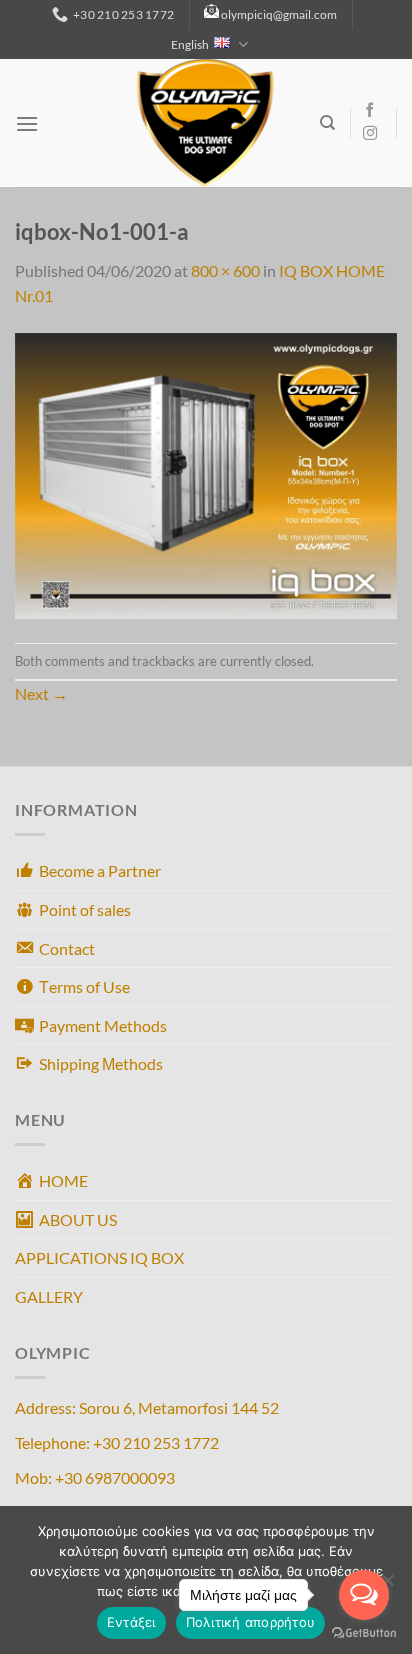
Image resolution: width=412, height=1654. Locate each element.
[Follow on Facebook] (370, 111)
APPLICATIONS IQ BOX (99, 1257)
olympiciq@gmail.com (279, 14)
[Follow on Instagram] (370, 134)
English (190, 44)
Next (41, 693)
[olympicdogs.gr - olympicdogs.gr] (205, 123)
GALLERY (49, 1296)
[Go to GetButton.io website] (364, 1633)
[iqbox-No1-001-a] (206, 473)
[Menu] (27, 123)
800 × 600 (225, 270)
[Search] (327, 123)
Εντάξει (131, 1622)
